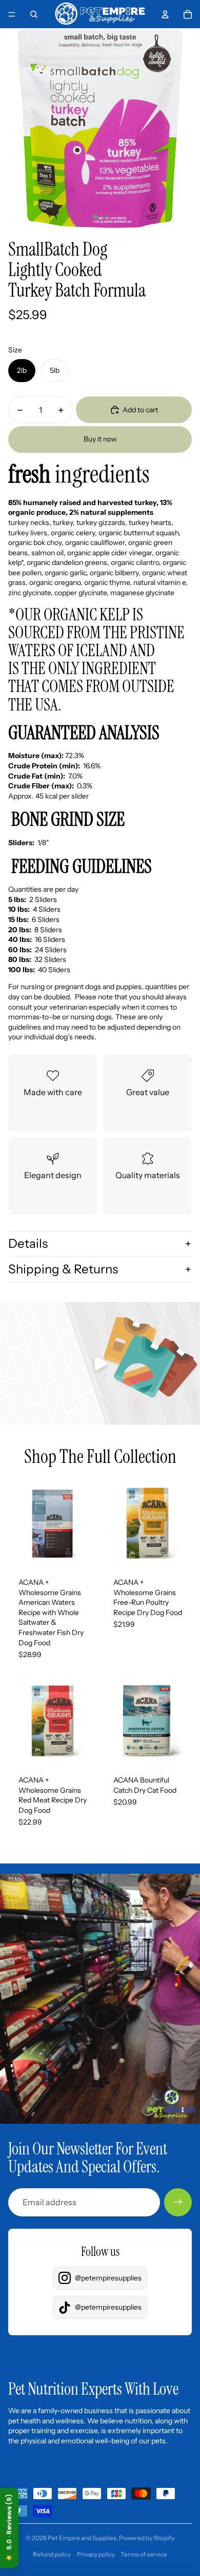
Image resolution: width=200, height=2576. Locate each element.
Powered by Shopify (147, 2538)
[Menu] (12, 14)
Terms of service (144, 2554)
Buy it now (100, 439)
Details (28, 1243)
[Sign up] (178, 2202)
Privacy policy (96, 2554)
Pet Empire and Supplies (82, 2538)
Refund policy (52, 2554)
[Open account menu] (165, 14)
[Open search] (34, 14)
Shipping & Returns (63, 1269)
